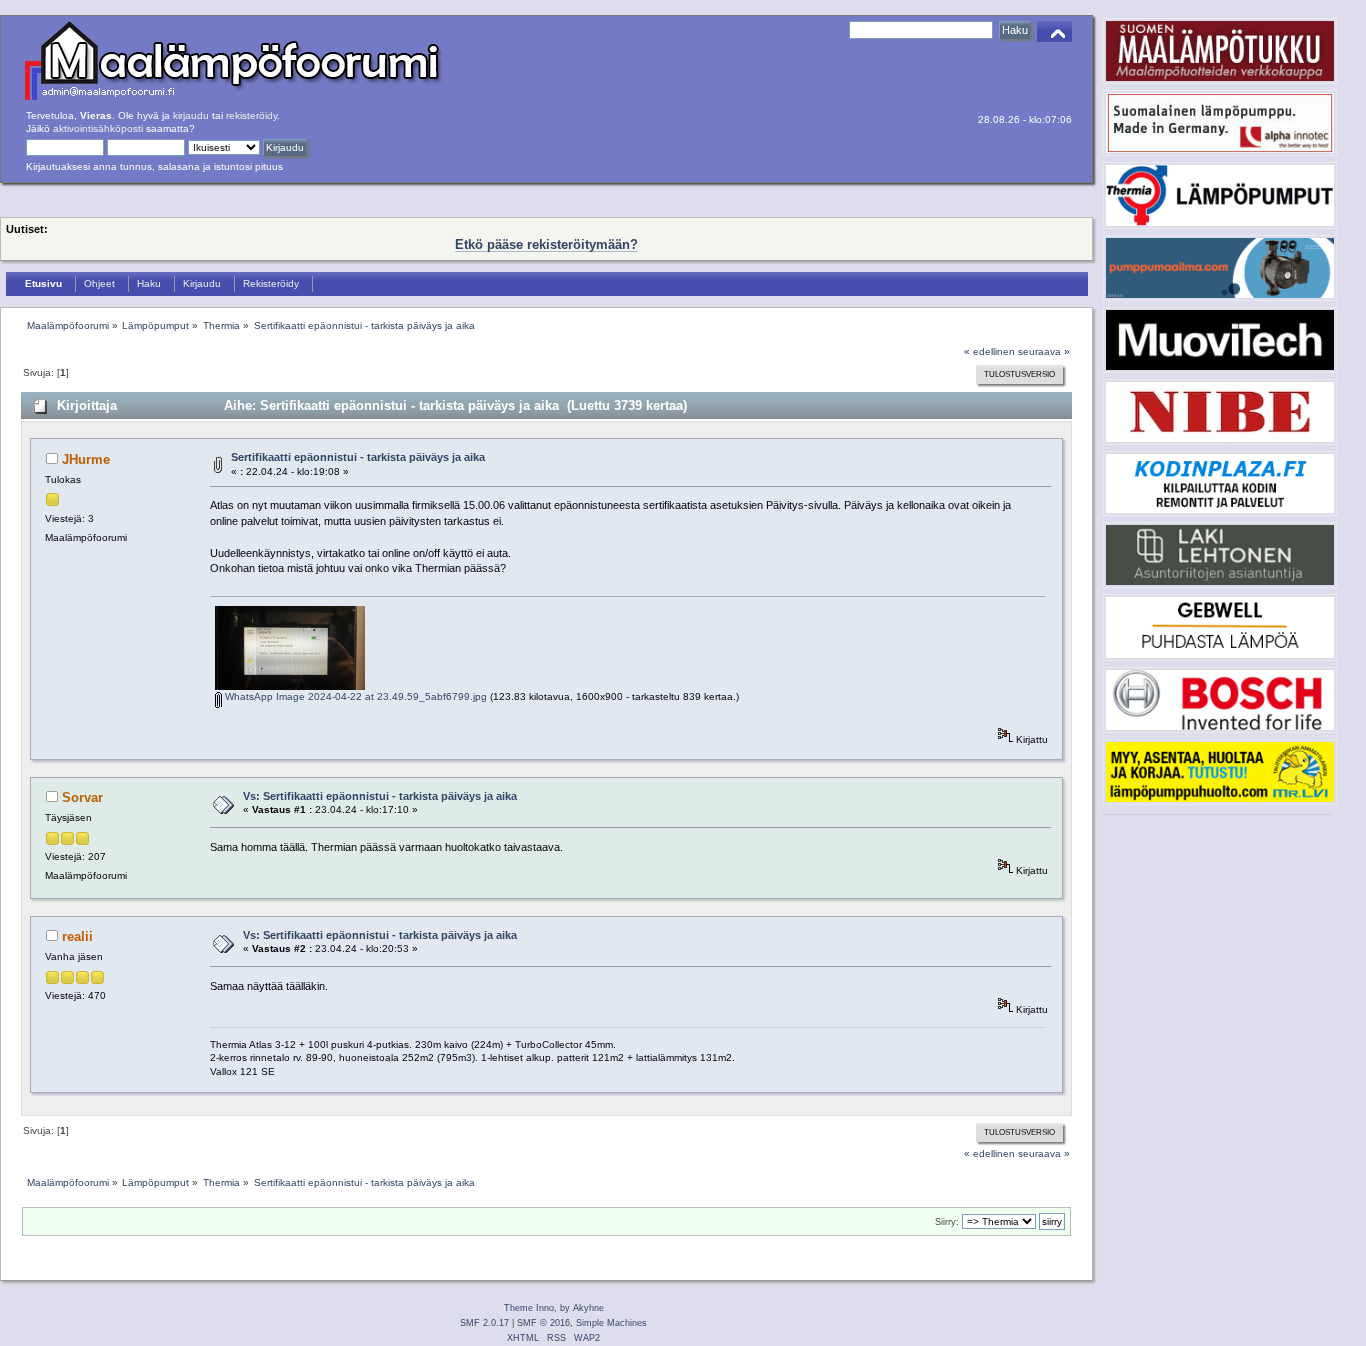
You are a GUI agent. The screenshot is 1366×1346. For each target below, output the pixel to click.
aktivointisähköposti (98, 128)
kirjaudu (191, 115)
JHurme (86, 459)
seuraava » (1044, 351)
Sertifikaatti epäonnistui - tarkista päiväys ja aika (358, 457)
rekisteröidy (251, 115)
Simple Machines (611, 1323)
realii (77, 936)
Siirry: (947, 1222)
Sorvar (82, 797)
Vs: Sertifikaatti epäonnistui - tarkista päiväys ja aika (380, 796)
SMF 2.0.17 (484, 1323)
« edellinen (989, 351)
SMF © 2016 (543, 1323)
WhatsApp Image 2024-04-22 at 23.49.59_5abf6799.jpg (354, 696)
